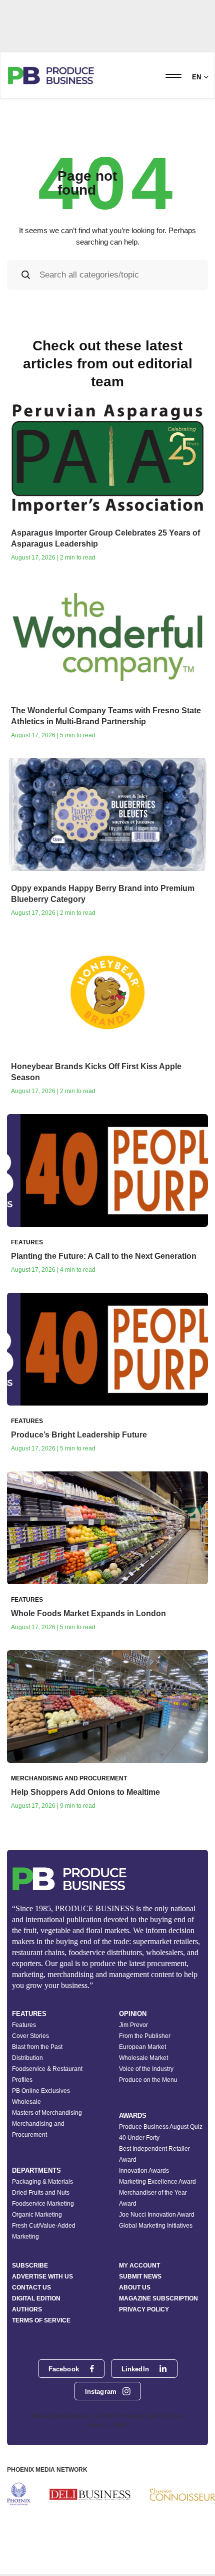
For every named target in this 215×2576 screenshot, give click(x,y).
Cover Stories (30, 2036)
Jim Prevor (133, 2025)
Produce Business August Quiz (161, 2127)
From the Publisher (145, 2036)
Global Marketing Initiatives (156, 2226)
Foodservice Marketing (43, 2204)
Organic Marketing (37, 2215)
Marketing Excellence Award (157, 2182)
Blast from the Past (37, 2047)
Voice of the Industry (146, 2069)
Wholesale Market (143, 2058)
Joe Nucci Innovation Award (157, 2215)
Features (24, 2025)
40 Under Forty (139, 2138)
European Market (142, 2047)
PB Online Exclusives (41, 2091)
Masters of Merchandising (47, 2113)
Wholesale (26, 2102)
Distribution (27, 2058)
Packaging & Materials (42, 2182)
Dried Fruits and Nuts (41, 2193)
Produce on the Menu (148, 2080)
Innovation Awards (144, 2171)
